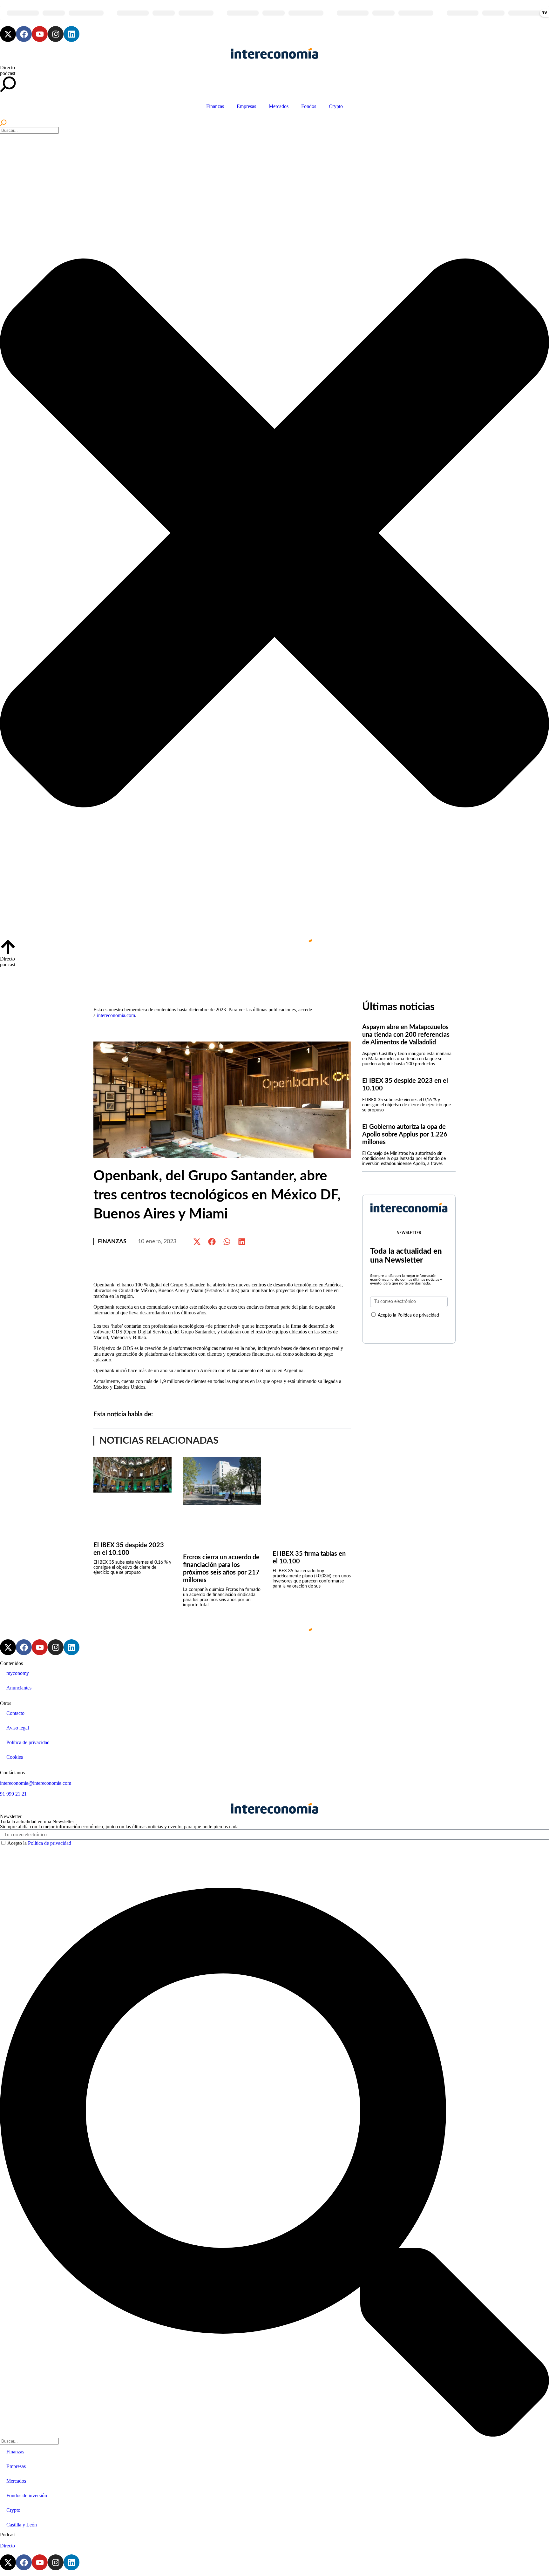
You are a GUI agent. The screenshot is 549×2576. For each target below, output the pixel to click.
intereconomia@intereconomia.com (36, 1783)
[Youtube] (40, 34)
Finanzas (215, 106)
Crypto (336, 106)
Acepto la (408, 1315)
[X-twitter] (8, 34)
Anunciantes (19, 1688)
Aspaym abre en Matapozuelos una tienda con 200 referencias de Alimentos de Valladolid (406, 1035)
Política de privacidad (418, 1315)
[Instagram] (56, 34)
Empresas (246, 106)
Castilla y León (22, 2525)
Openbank (255, 1415)
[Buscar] (3, 124)
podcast (8, 73)
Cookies (15, 1757)
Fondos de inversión (27, 2495)
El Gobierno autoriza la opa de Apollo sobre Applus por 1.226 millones (405, 1135)
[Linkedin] (71, 34)
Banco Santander (194, 1415)
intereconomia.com (116, 1015)
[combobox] (29, 130)
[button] (197, 1241)
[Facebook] (24, 34)
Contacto (15, 1713)
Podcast (8, 2535)
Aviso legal (18, 1728)
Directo (7, 67)
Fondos (309, 106)
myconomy (18, 1673)
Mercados (279, 106)
